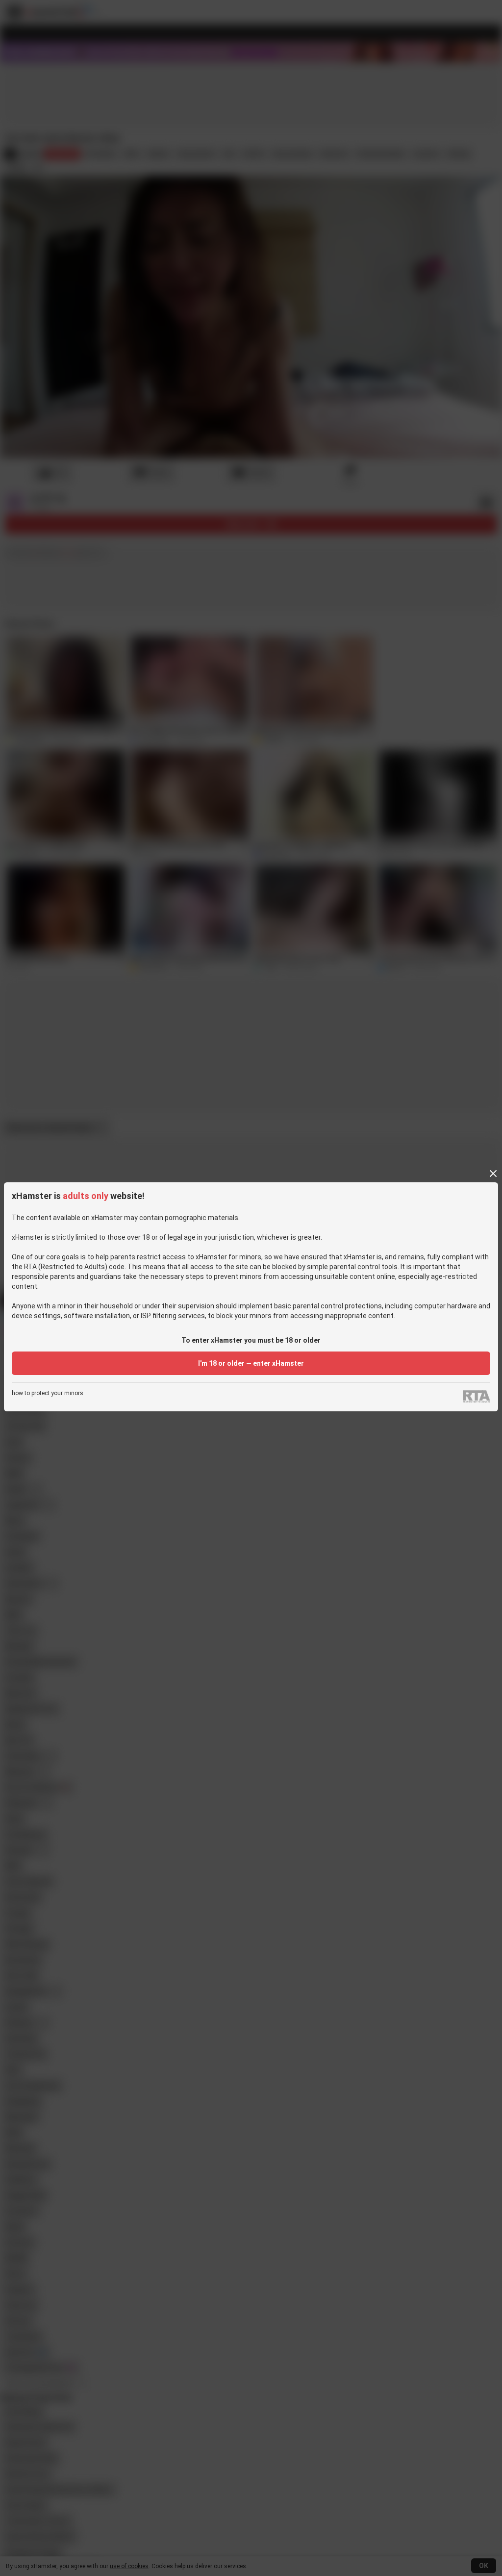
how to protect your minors (48, 1393)
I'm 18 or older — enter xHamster (251, 1363)
